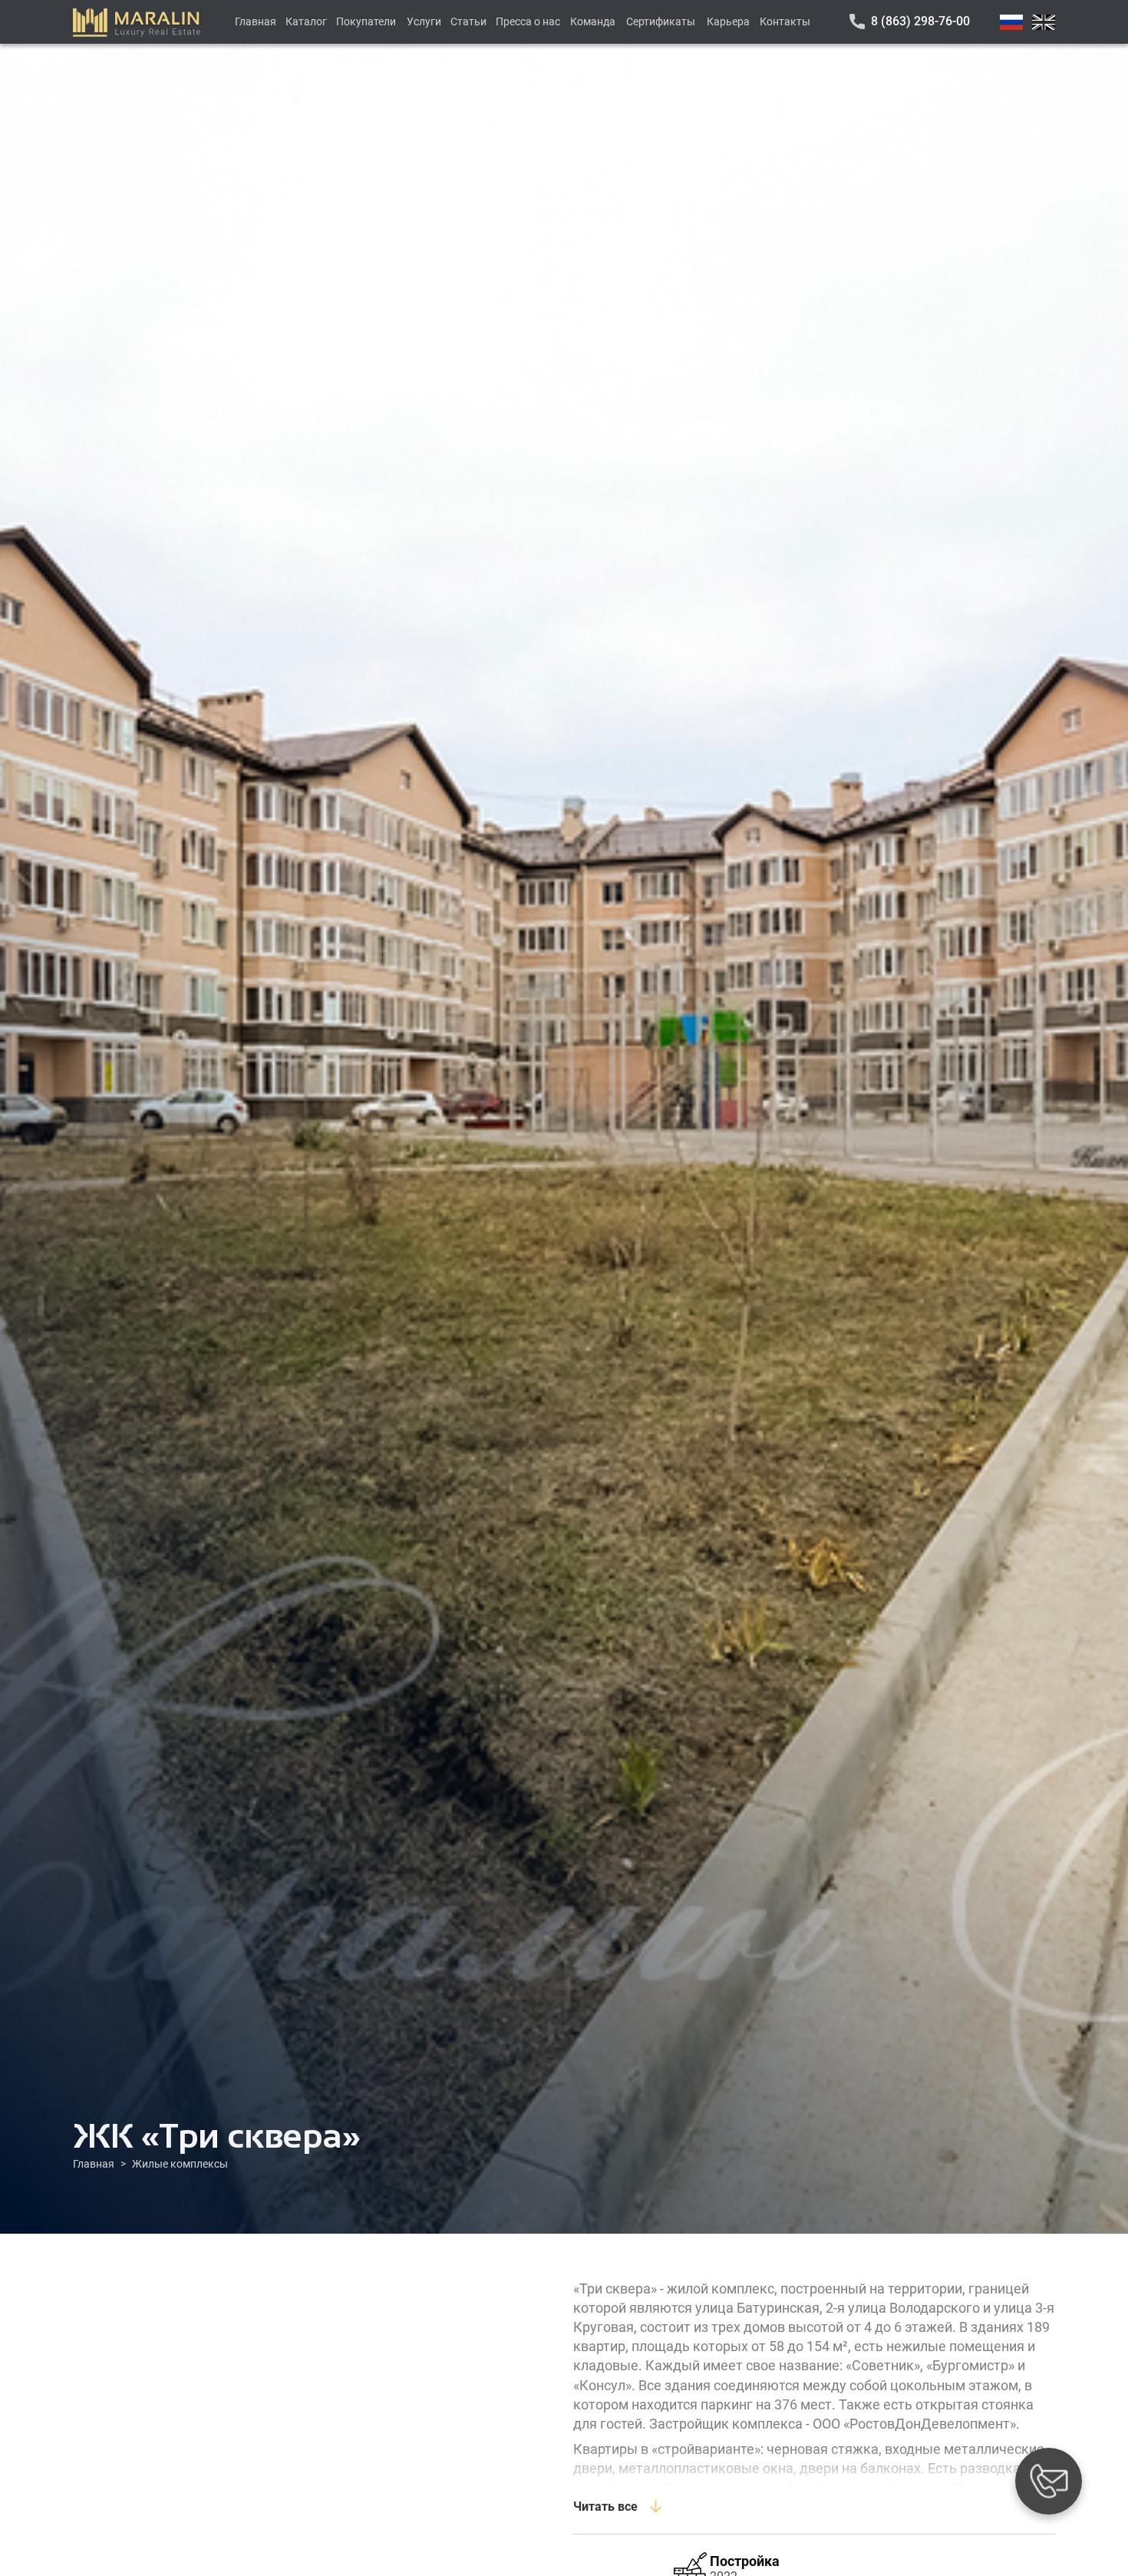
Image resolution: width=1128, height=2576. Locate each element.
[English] (1044, 22)
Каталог (306, 21)
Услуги (424, 21)
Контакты (785, 21)
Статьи (468, 21)
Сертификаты (661, 21)
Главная (256, 21)
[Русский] (1011, 22)
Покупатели (366, 21)
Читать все (605, 2507)
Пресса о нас (528, 21)
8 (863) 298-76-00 (920, 21)
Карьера (728, 21)
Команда (593, 21)
